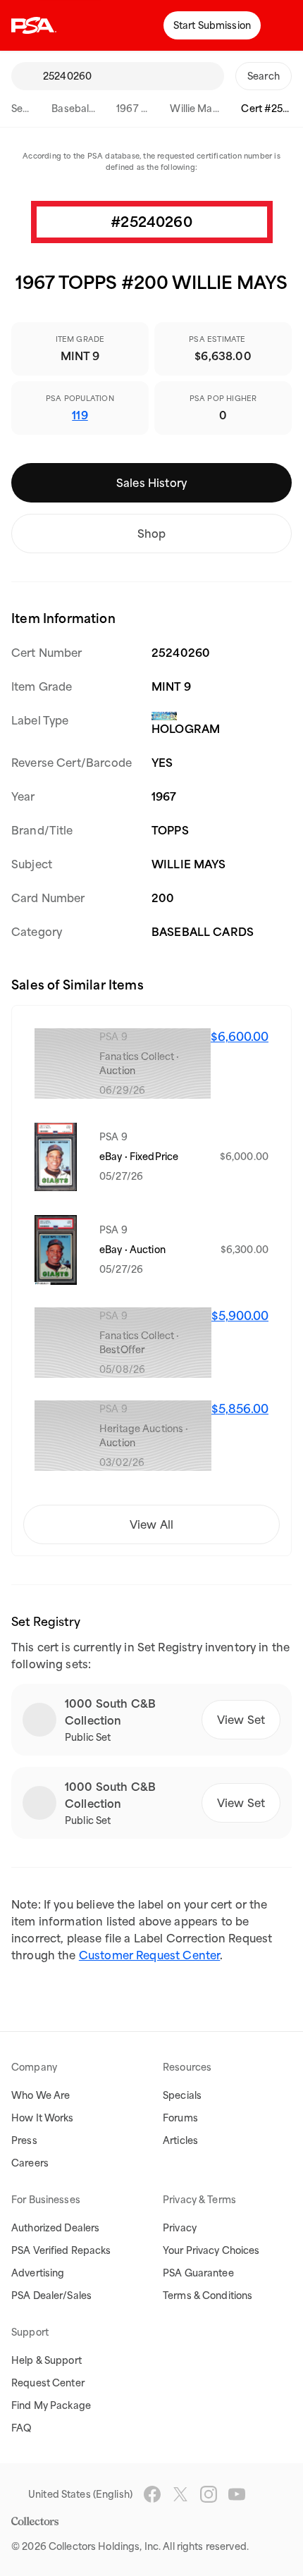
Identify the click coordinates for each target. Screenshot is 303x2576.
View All (151, 1524)
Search (27, 109)
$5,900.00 (240, 1316)
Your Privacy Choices (211, 2250)
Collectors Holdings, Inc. (105, 2546)
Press (24, 2140)
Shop (152, 534)
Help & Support (47, 2360)
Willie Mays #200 (210, 109)
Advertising (38, 2273)
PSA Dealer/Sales (51, 2295)
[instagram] (209, 2494)
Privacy (180, 2228)
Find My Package (51, 2405)
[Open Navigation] (282, 25)
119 (80, 415)
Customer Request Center (149, 1955)
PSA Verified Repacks (61, 2250)
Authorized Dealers (55, 2228)
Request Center (48, 2383)
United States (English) (80, 2494)
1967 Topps (143, 109)
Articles (180, 2140)
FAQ (21, 2428)
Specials (182, 2095)
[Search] (27, 76)
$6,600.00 (240, 1037)
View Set (241, 1720)
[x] (180, 2494)
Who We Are (41, 2095)
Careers (30, 2163)
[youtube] (237, 2494)
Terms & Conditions (208, 2295)
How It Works (43, 2118)
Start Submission (212, 25)
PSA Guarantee (198, 2273)
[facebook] (152, 2494)
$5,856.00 (240, 1409)
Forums (180, 2118)
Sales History (151, 483)
